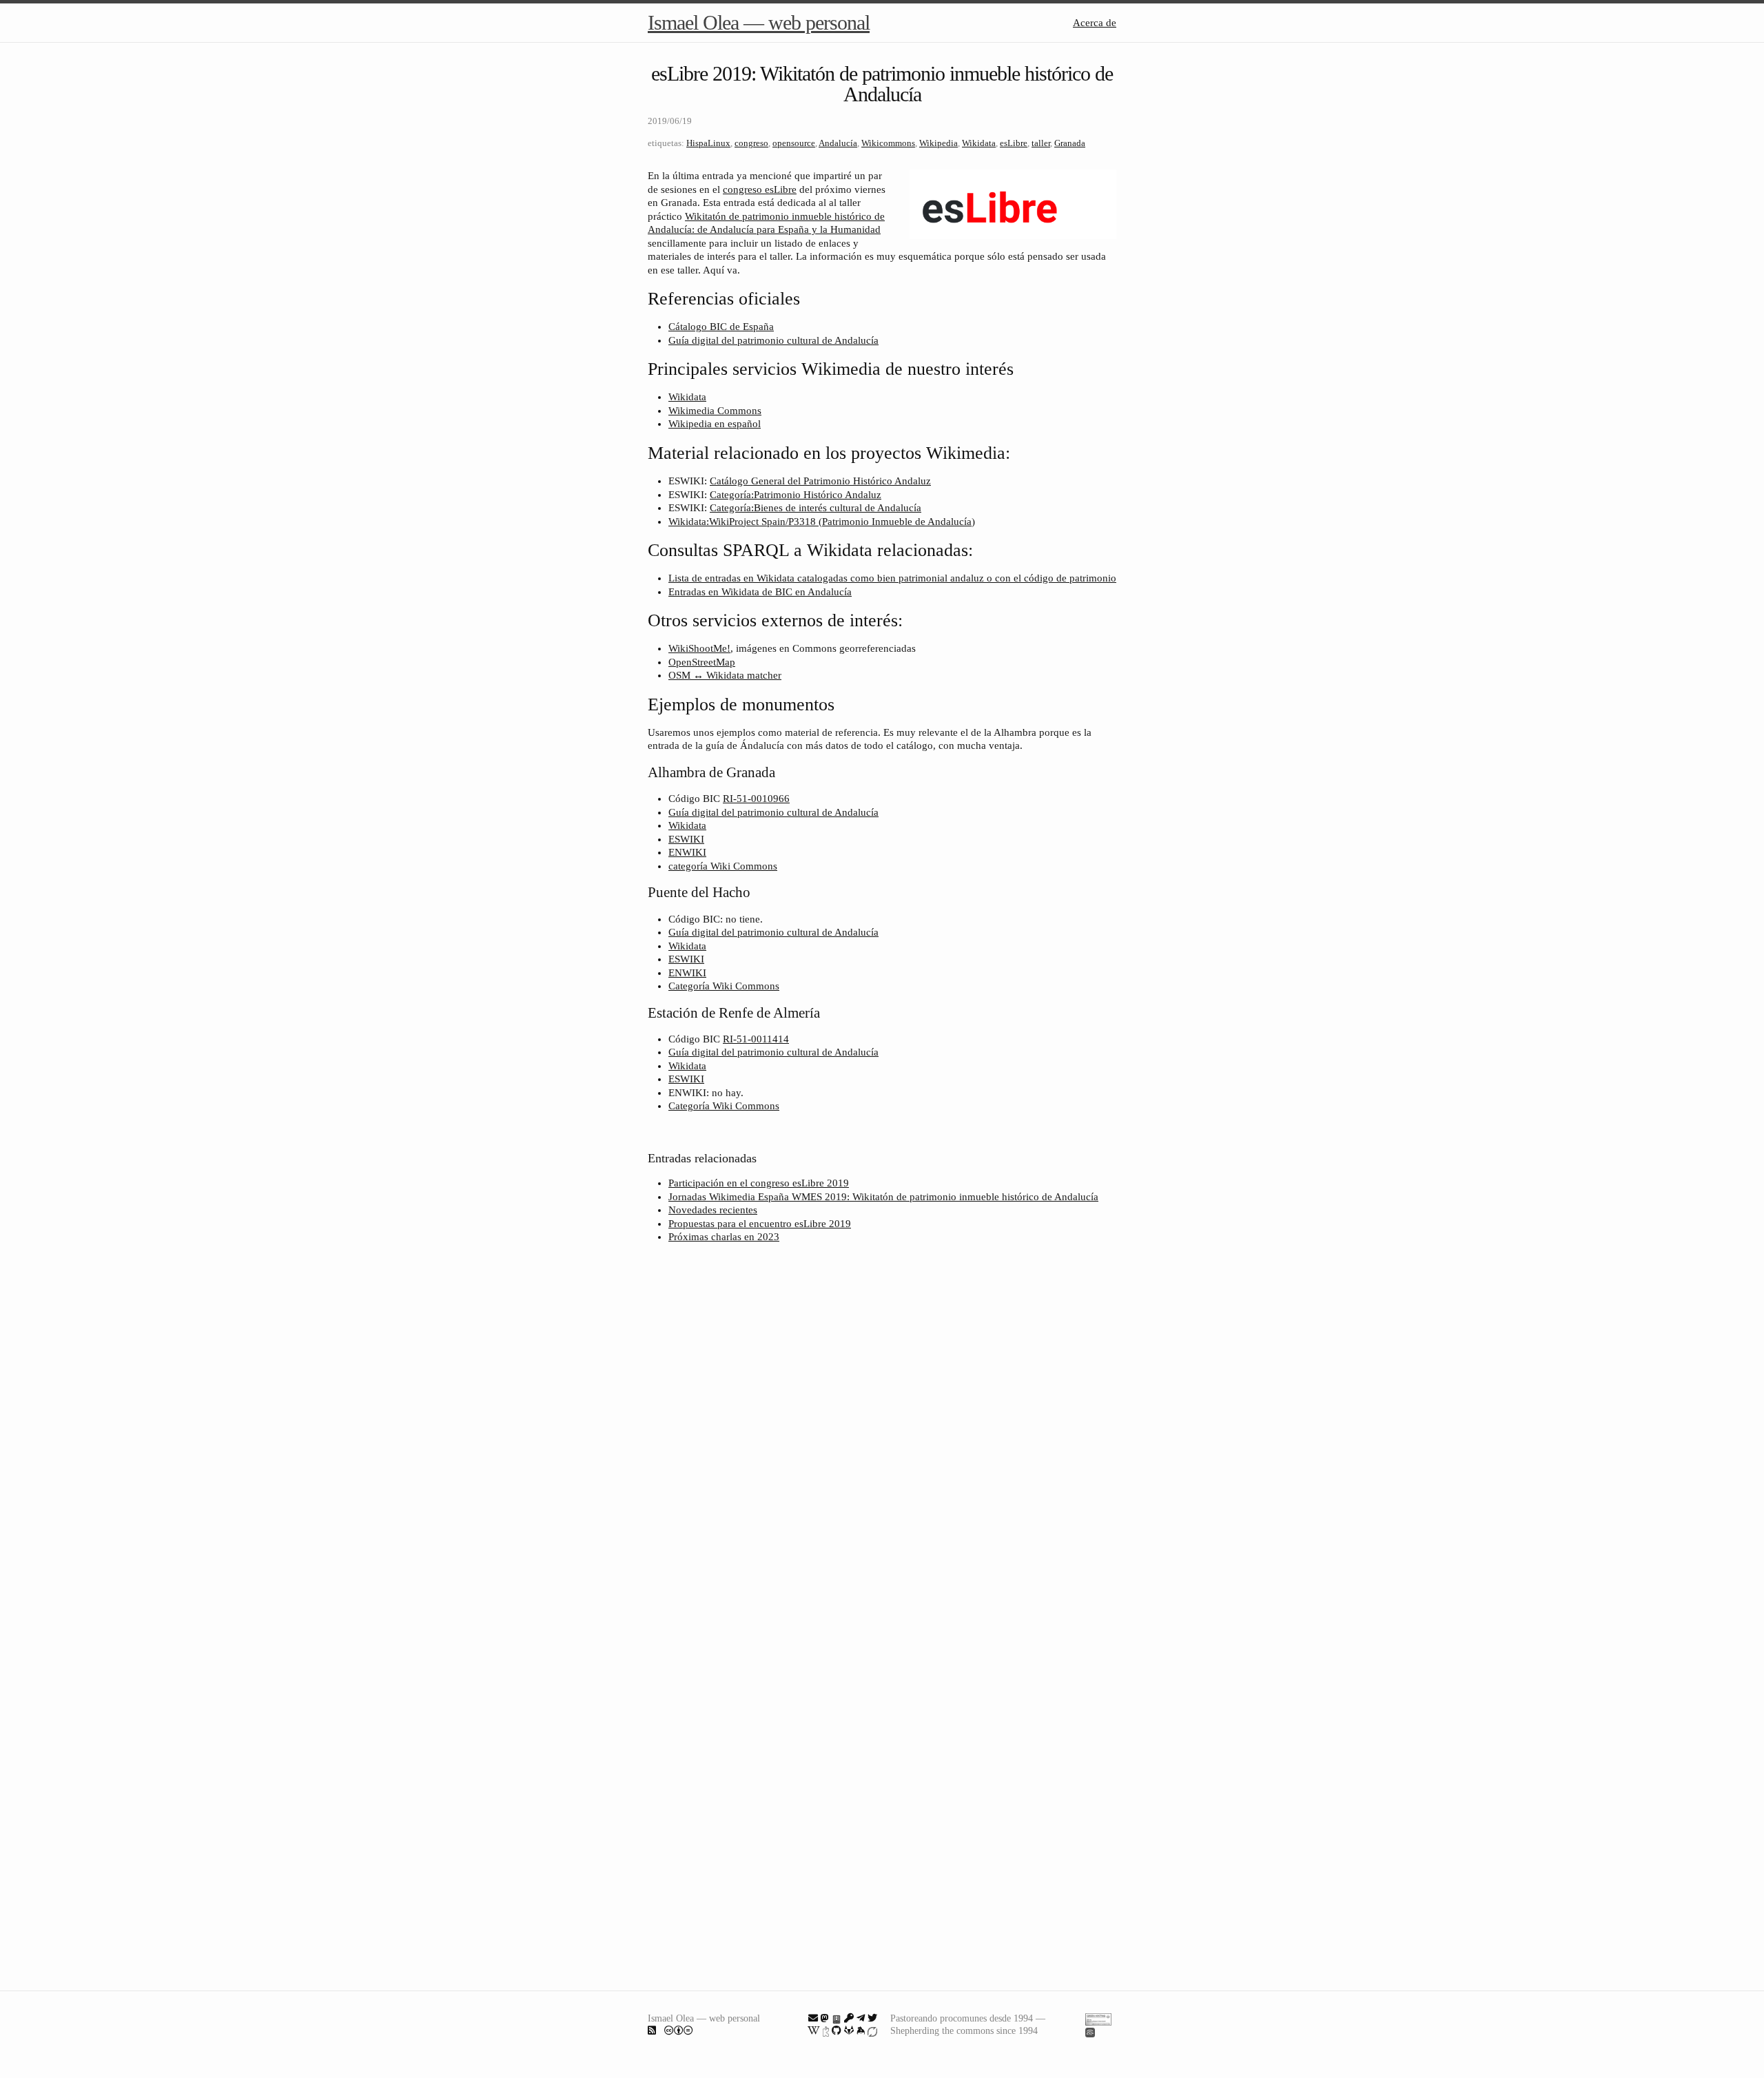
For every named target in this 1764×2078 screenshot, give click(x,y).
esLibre (1014, 143)
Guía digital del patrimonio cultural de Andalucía (773, 340)
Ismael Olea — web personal (759, 22)
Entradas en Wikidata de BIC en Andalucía (760, 592)
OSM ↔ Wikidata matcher (725, 675)
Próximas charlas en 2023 (724, 1237)
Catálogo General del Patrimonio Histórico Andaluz (820, 481)
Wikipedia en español (715, 424)
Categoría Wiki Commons (724, 986)
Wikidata (979, 143)
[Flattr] (872, 2030)
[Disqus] (882, 1437)
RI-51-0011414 (756, 1039)
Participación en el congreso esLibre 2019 (759, 1183)
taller (1041, 143)
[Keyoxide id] (826, 2030)
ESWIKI (686, 839)
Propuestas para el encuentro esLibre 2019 (760, 1224)
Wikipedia (939, 143)
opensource (794, 143)
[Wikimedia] (814, 2030)
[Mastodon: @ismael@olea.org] (825, 2018)
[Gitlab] (849, 2030)
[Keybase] (861, 2030)
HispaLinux (708, 143)
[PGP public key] (837, 2018)
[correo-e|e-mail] (813, 2018)
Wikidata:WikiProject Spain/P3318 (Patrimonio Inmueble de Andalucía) (822, 522)
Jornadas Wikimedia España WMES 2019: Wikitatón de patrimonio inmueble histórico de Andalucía (883, 1197)
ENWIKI (687, 852)
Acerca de (1095, 23)
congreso (751, 143)
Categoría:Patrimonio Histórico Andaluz (796, 495)
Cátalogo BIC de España (721, 327)
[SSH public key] (849, 2018)
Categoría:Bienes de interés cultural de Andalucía (816, 508)
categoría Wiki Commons (723, 866)
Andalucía (838, 143)
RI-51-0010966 (756, 799)
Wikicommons (888, 143)
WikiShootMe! (699, 648)
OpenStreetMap (702, 662)
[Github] (837, 2030)
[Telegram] (861, 2018)
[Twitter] (872, 2018)
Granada (1070, 143)
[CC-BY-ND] (679, 2030)
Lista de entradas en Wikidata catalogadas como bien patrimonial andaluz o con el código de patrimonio (892, 578)
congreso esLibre (760, 189)
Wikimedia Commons (715, 411)
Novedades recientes (713, 1210)
